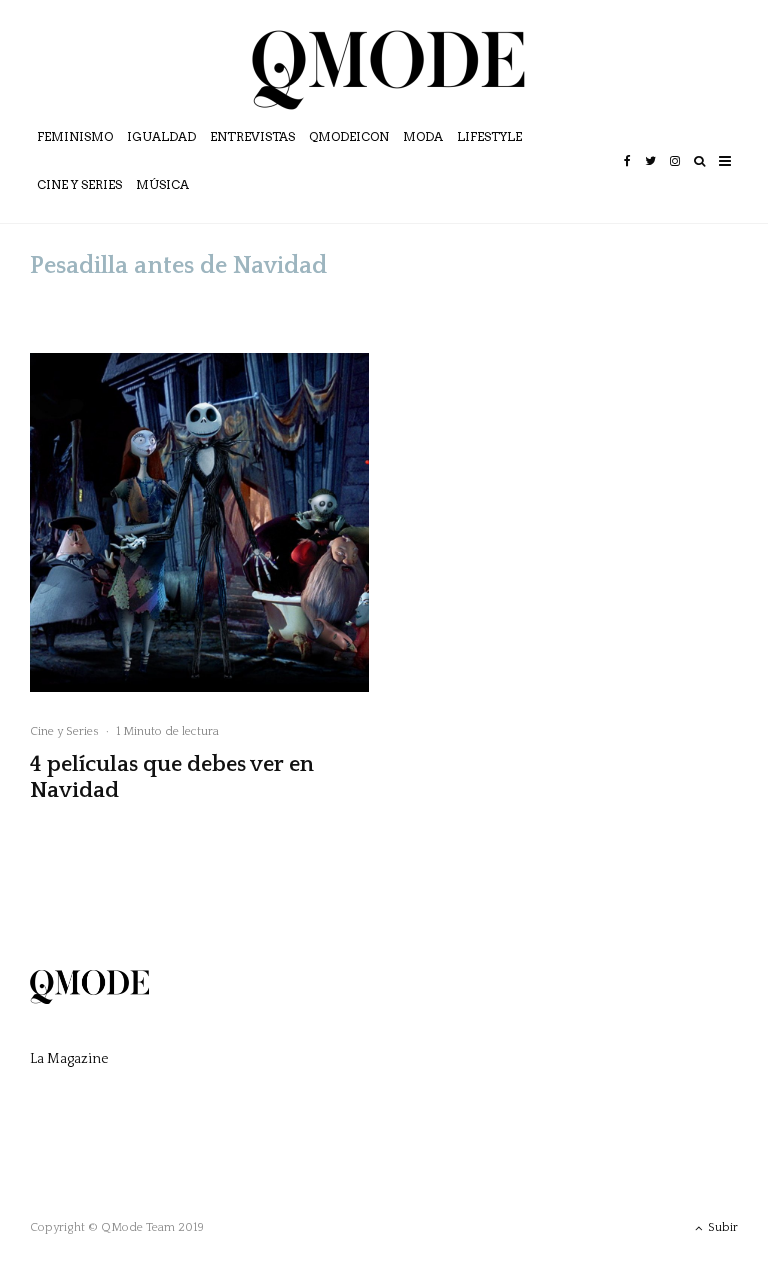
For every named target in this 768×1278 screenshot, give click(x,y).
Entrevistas (252, 136)
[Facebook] (627, 175)
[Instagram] (675, 175)
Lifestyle (489, 136)
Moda (423, 136)
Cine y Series (79, 184)
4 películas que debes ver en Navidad (172, 777)
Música (162, 184)
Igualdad (161, 136)
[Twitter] (650, 175)
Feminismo (75, 136)
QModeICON (349, 136)
